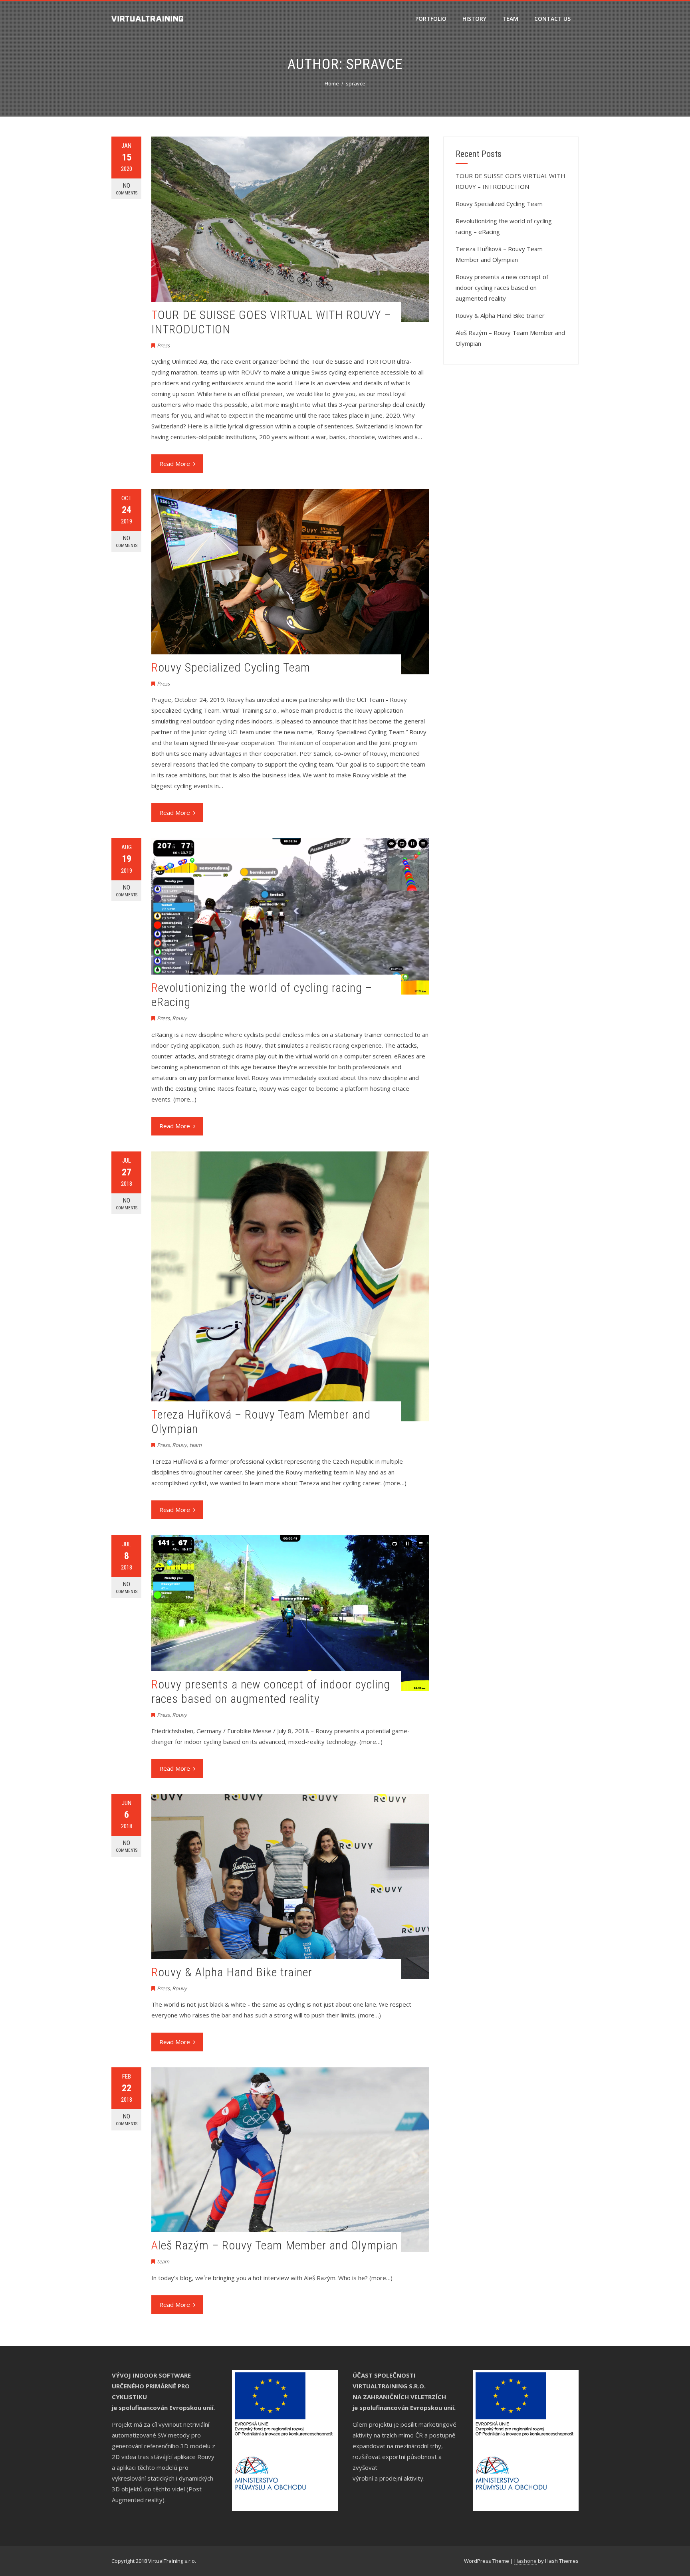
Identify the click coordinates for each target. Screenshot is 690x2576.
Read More (175, 464)
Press (163, 345)
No (127, 189)
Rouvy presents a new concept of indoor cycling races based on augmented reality (271, 1691)
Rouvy (179, 1018)
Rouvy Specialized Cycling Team (231, 667)
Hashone (525, 2561)
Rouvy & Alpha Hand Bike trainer (232, 1972)
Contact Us (552, 19)
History (474, 19)
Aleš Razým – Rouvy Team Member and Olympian (275, 2245)
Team (510, 19)
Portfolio (431, 19)
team (195, 1445)
